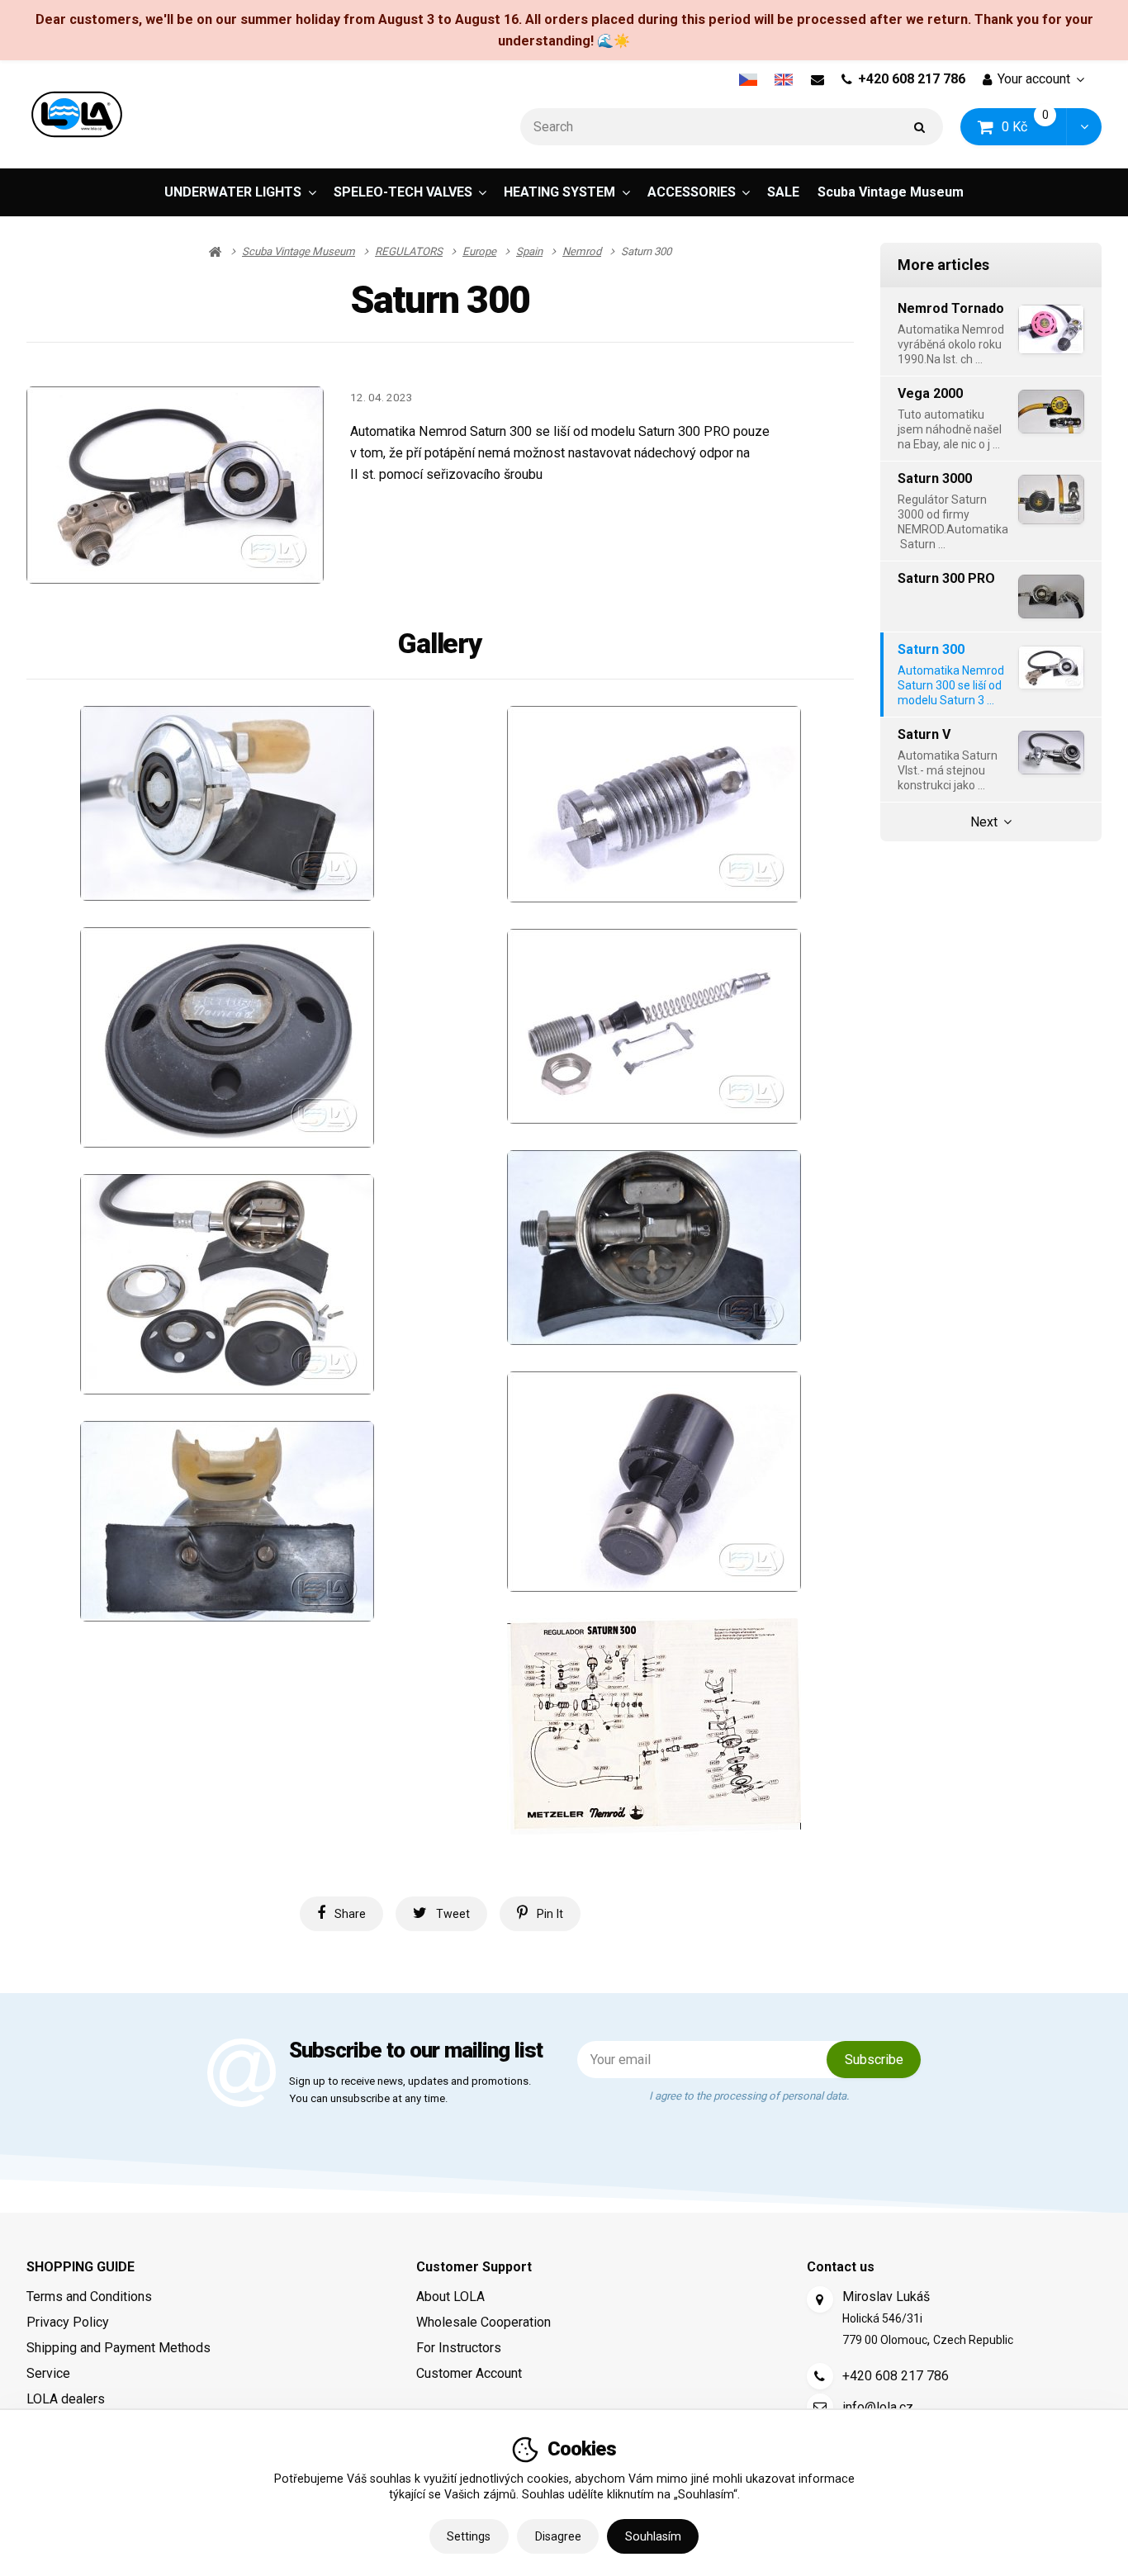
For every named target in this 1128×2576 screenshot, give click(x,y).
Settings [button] (469, 2536)
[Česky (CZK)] (748, 79)
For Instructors (459, 2348)
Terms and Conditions (89, 2297)
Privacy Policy (68, 2322)
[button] (1084, 127)
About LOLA (450, 2297)
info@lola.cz (878, 2407)
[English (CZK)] (784, 79)
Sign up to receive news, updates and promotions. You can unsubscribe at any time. (410, 2091)
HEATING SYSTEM (559, 192)
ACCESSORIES (692, 192)
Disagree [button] (558, 2536)
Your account (1034, 79)
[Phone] (820, 2376)
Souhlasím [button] (653, 2536)
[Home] (77, 114)
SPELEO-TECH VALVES (403, 192)
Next (984, 822)
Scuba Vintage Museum (891, 192)
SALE (783, 192)
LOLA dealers (66, 2399)
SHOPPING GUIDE (81, 2267)
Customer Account (469, 2373)
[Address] (820, 2299)
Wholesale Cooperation (483, 2322)
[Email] (817, 79)
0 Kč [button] (1035, 126)
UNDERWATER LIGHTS (233, 192)
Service (48, 2373)
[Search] (920, 127)
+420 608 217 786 (912, 79)
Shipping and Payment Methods (118, 2348)
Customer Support (474, 2267)
